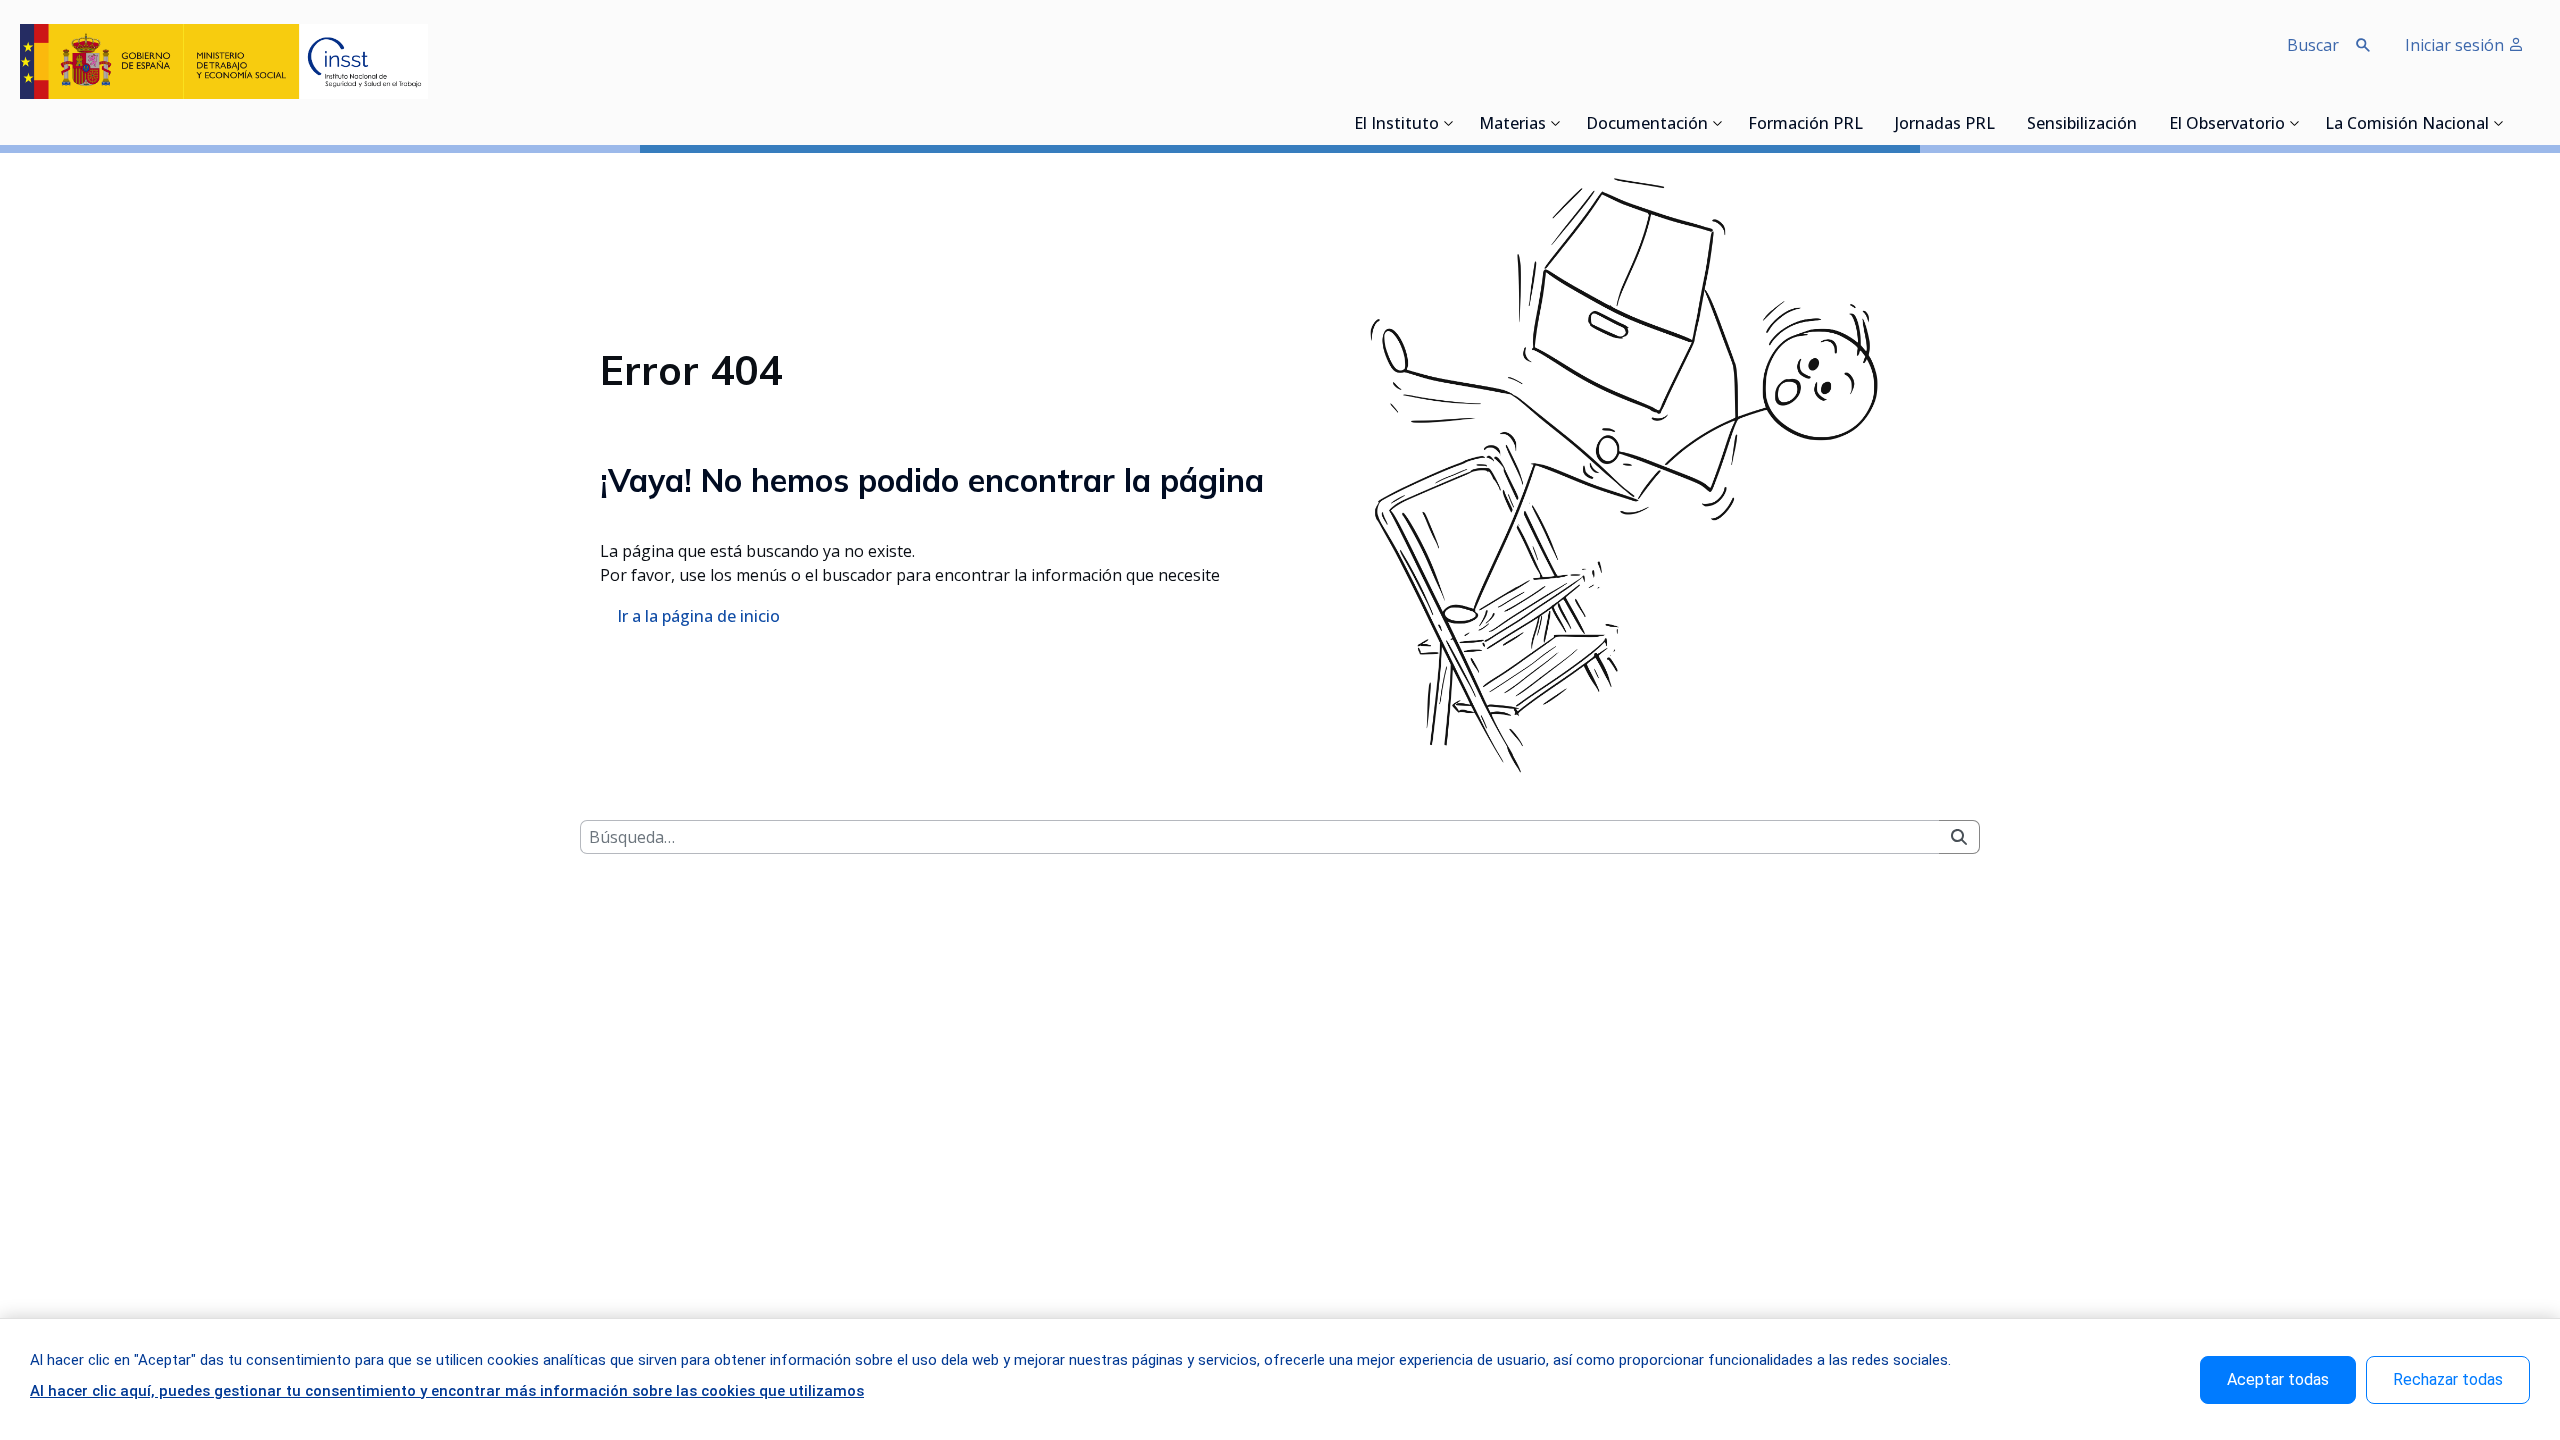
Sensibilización (2082, 125)
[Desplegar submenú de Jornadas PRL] (2001, 123)
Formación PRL (1805, 125)
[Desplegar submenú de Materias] (1556, 123)
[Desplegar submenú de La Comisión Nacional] (2499, 123)
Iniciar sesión (2456, 45)
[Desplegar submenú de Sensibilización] (2143, 123)
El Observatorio (2227, 125)
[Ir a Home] (224, 61)
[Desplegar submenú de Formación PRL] (1869, 123)
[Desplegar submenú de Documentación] (1718, 123)
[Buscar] (1959, 837)
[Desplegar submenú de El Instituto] (1449, 123)
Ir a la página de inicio (698, 616)
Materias (1512, 125)
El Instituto (1396, 125)
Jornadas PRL (1945, 125)
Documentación (1647, 125)
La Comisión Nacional (2407, 125)
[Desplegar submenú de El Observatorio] (2295, 123)
